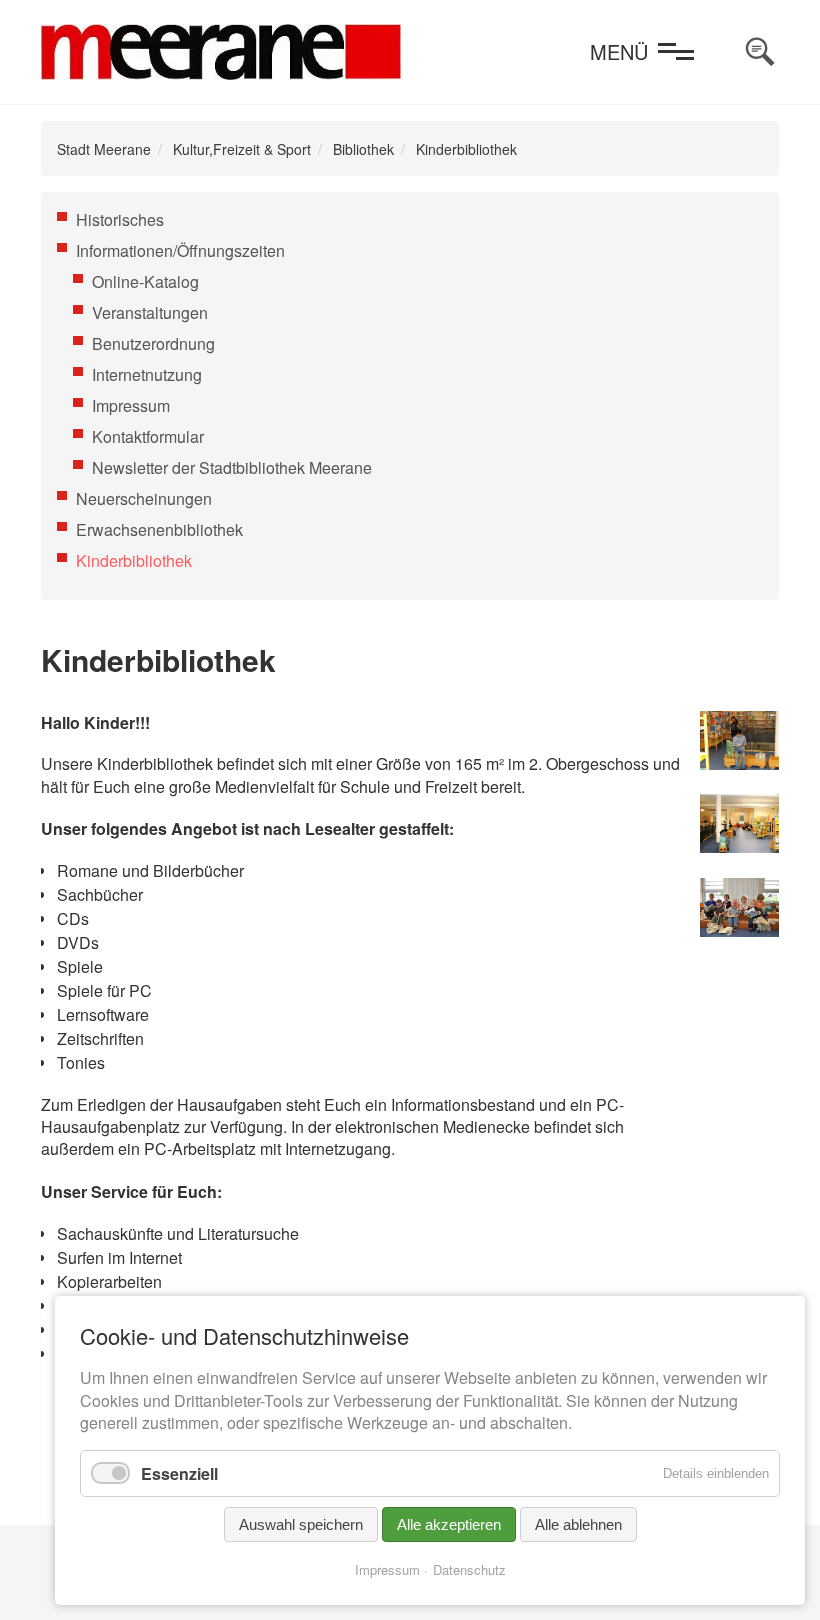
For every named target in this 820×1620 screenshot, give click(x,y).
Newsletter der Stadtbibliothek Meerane (232, 467)
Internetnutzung (147, 374)
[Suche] (760, 52)
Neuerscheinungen (144, 498)
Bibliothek (363, 149)
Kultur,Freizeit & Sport (242, 149)
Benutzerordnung (153, 343)
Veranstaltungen (150, 312)
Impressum (131, 405)
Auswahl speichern (301, 1524)
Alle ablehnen (578, 1524)
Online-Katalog (145, 281)
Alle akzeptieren (449, 1524)
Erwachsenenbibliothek (159, 529)
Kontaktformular (148, 436)
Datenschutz (469, 1569)
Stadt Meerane (104, 149)
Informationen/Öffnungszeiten (180, 250)
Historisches (120, 219)
